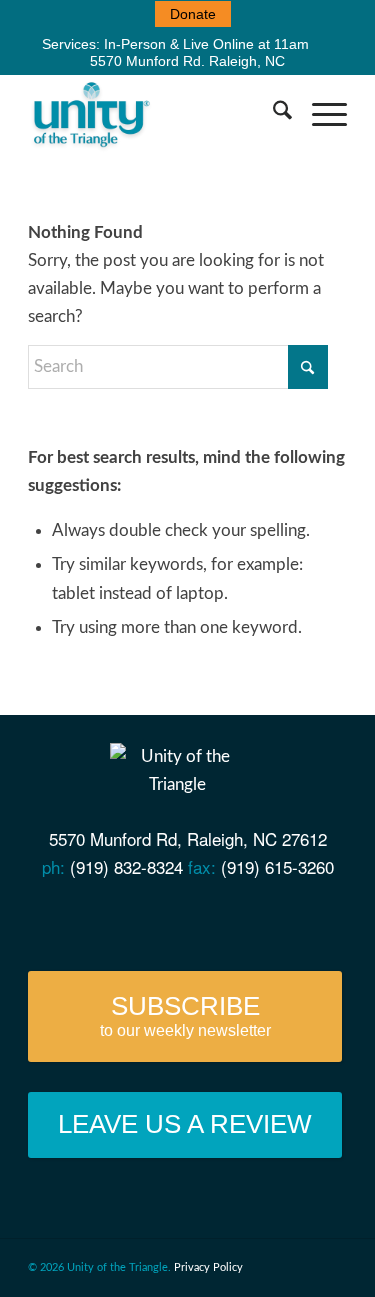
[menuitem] (193, 14)
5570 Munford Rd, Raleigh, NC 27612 (188, 838)
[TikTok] (294, 918)
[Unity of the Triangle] (155, 114)
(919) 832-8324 (126, 866)
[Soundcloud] (218, 918)
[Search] (272, 114)
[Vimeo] (179, 918)
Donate (193, 14)
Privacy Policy (208, 1267)
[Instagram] (256, 918)
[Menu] (319, 114)
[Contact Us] (64, 918)
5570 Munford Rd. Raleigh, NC (187, 61)
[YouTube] (141, 918)
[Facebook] (103, 918)
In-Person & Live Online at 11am (206, 44)
